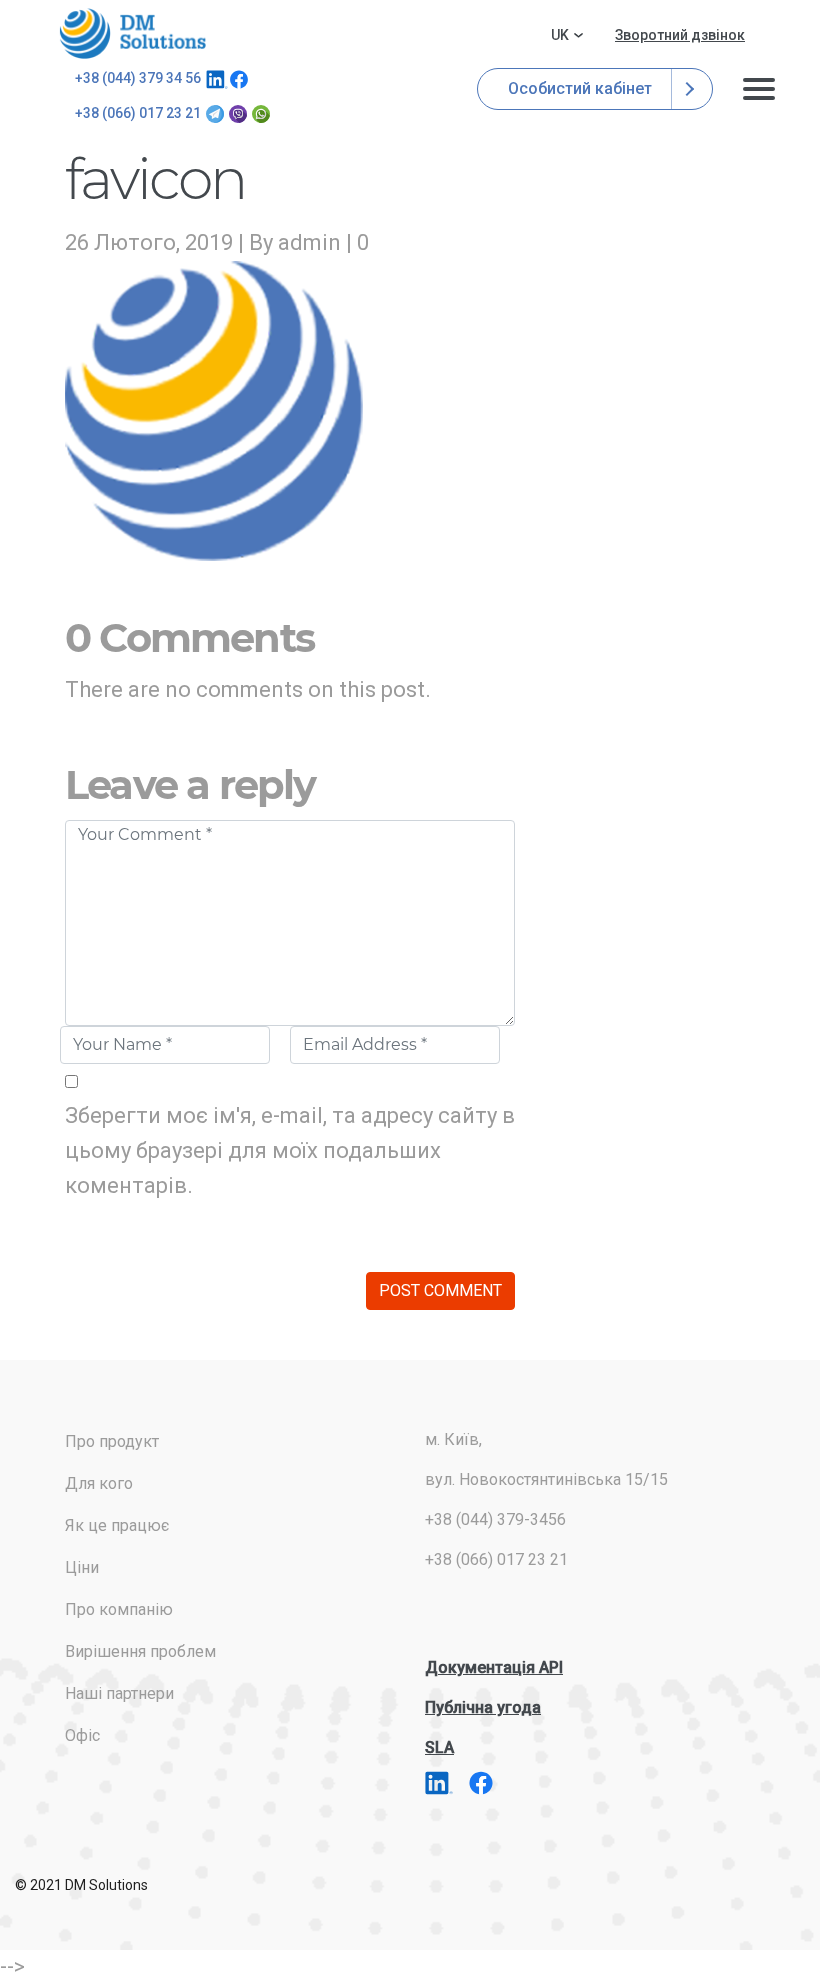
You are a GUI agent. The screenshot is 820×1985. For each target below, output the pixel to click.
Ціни (82, 1567)
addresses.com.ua (136, 33)
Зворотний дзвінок (680, 35)
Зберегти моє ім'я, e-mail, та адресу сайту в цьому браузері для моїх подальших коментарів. (290, 1150)
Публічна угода (483, 1707)
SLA (439, 1747)
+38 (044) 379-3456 (495, 1519)
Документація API (494, 1667)
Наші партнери (119, 1693)
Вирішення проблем (140, 1651)
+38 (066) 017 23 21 (138, 113)
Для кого (99, 1483)
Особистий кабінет (582, 88)
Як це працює (117, 1525)
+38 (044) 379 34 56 (138, 78)
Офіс (82, 1735)
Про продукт (112, 1441)
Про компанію (119, 1609)
